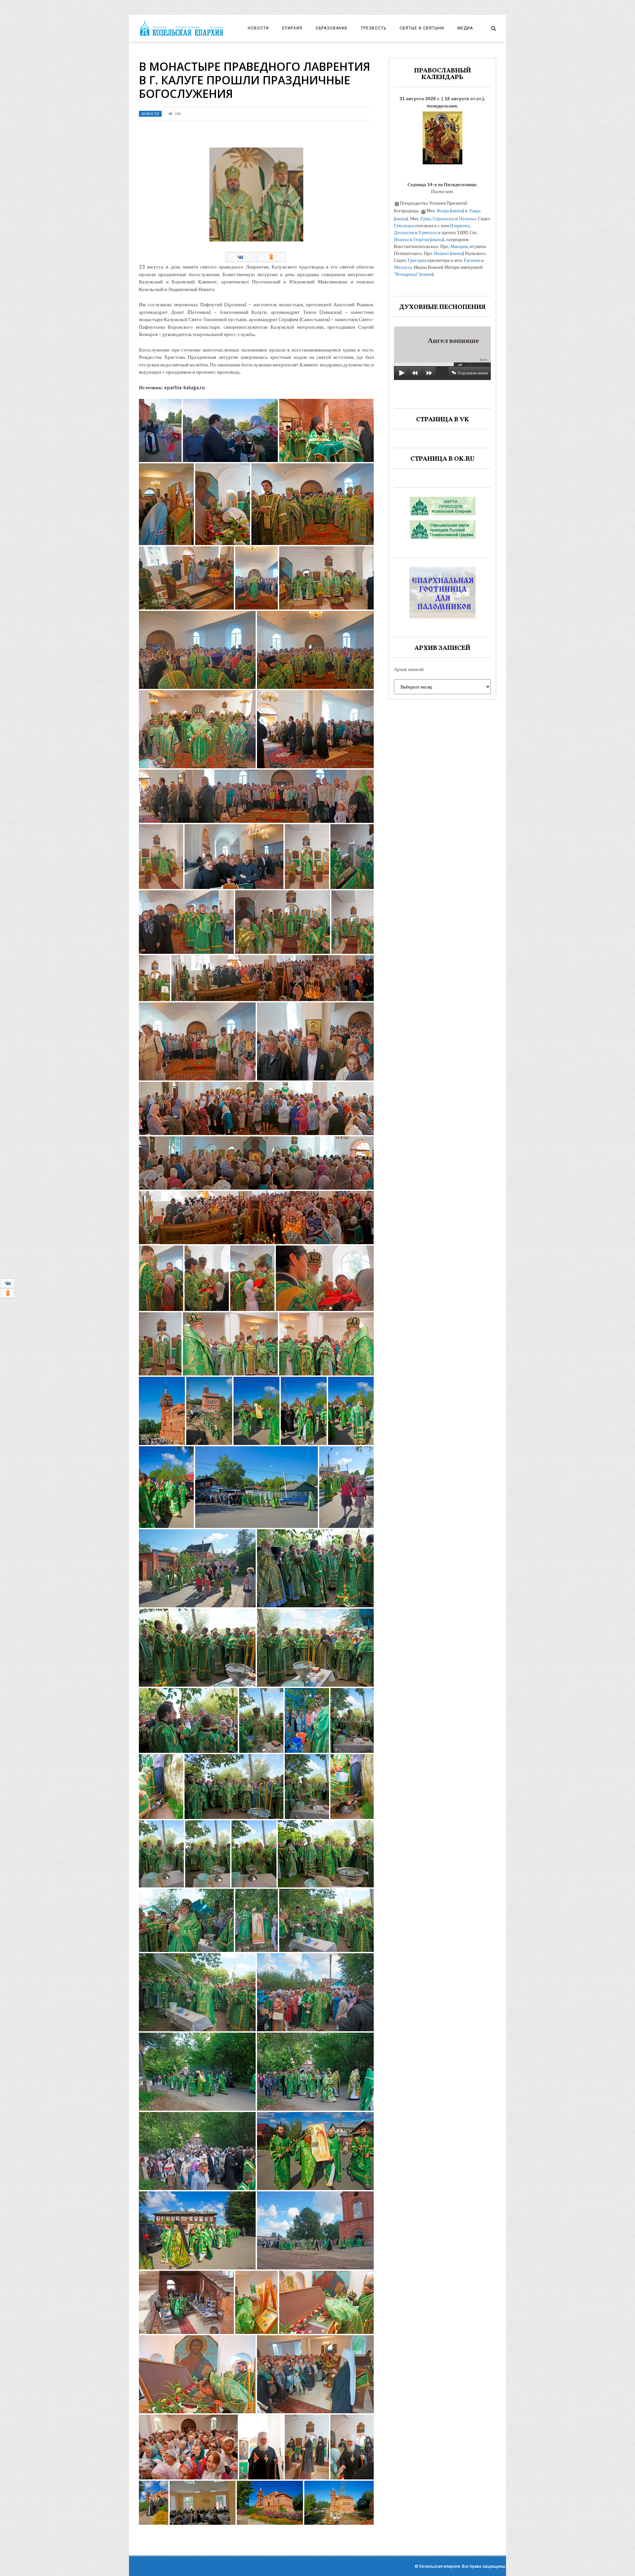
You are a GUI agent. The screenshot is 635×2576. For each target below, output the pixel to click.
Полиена (467, 218)
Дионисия (404, 232)
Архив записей (409, 669)
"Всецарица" (406, 274)
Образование (332, 28)
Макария (459, 246)
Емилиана (404, 225)
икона (457, 211)
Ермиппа (428, 232)
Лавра (475, 211)
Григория (417, 260)
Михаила (403, 267)
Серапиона (443, 218)
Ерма (425, 218)
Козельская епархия (440, 2566)
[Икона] (443, 136)
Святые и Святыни (422, 28)
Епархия (292, 28)
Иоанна (401, 239)
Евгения (472, 260)
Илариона (460, 225)
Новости (258, 28)
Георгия (421, 239)
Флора (443, 211)
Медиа (465, 28)
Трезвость (374, 28)
